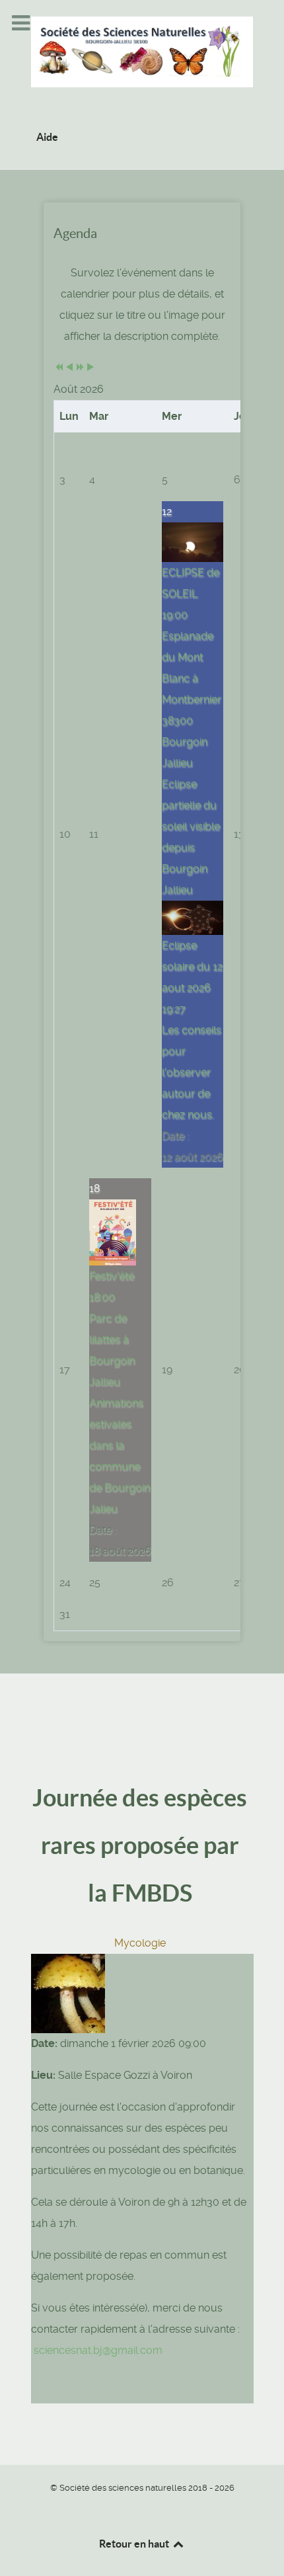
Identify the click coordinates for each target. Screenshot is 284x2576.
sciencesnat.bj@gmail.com (98, 2350)
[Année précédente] (59, 368)
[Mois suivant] (90, 368)
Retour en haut (135, 2544)
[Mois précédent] (69, 368)
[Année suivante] (80, 368)
